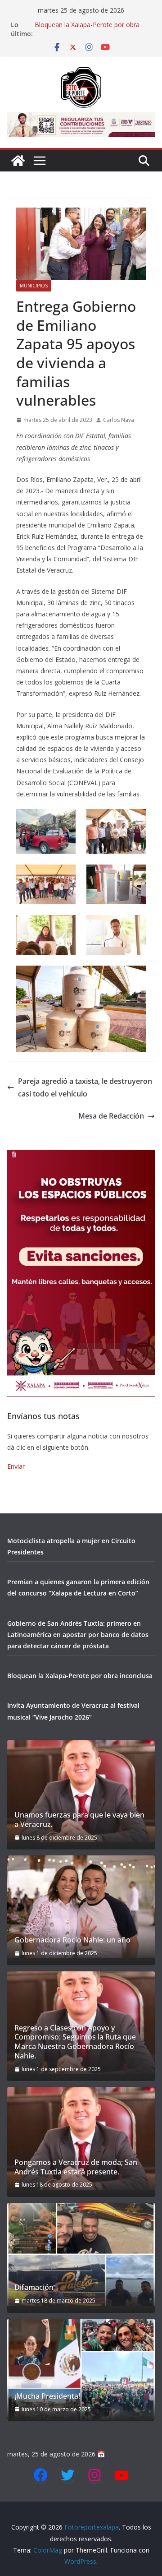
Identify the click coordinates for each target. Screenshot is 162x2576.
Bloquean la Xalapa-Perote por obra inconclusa (80, 1676)
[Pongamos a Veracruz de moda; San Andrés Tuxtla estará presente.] (81, 2138)
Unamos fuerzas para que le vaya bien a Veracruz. (79, 1820)
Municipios (34, 286)
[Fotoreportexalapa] (18, 161)
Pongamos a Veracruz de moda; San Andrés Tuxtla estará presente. (76, 2167)
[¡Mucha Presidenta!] (81, 2370)
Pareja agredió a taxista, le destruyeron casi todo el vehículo (85, 1088)
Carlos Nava (119, 420)
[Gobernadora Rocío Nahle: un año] (81, 1907)
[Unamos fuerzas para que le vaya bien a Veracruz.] (81, 1791)
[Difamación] (81, 2254)
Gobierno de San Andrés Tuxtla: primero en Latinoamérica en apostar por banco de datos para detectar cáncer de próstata (78, 1635)
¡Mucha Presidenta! (47, 2396)
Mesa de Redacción (111, 1116)
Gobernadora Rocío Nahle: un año (72, 1940)
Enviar (16, 1466)
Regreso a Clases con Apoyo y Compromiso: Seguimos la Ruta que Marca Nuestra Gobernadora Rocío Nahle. (75, 2042)
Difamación (34, 2287)
